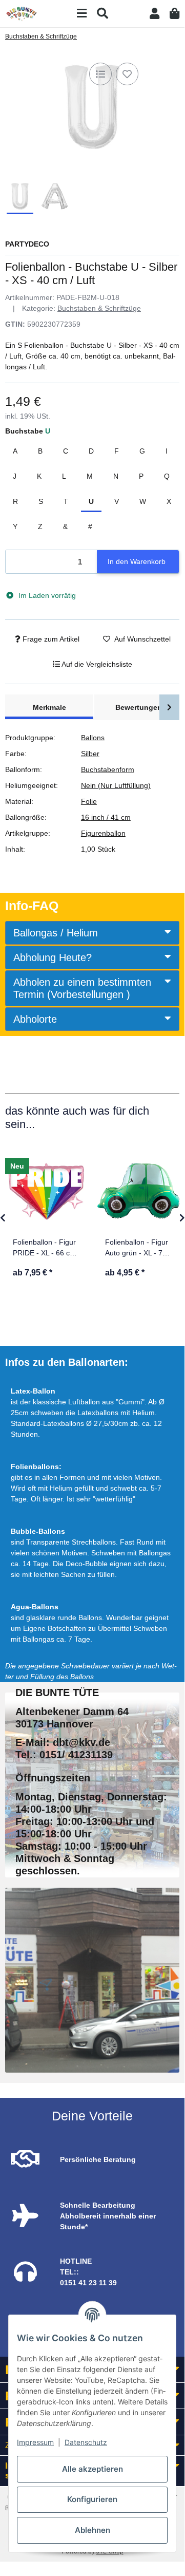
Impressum (35, 2442)
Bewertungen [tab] (139, 707)
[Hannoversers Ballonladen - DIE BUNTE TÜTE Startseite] (22, 13)
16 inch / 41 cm (106, 817)
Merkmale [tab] (49, 707)
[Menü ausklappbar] (82, 14)
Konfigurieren (92, 2499)
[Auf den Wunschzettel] (127, 74)
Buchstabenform (108, 769)
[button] (155, 14)
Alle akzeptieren (92, 2469)
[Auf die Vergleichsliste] (100, 74)
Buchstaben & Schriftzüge (99, 308)
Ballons (93, 738)
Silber (90, 754)
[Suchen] (102, 14)
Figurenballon (103, 833)
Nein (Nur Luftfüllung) (116, 785)
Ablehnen (92, 2530)
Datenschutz (86, 2442)
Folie (89, 801)
